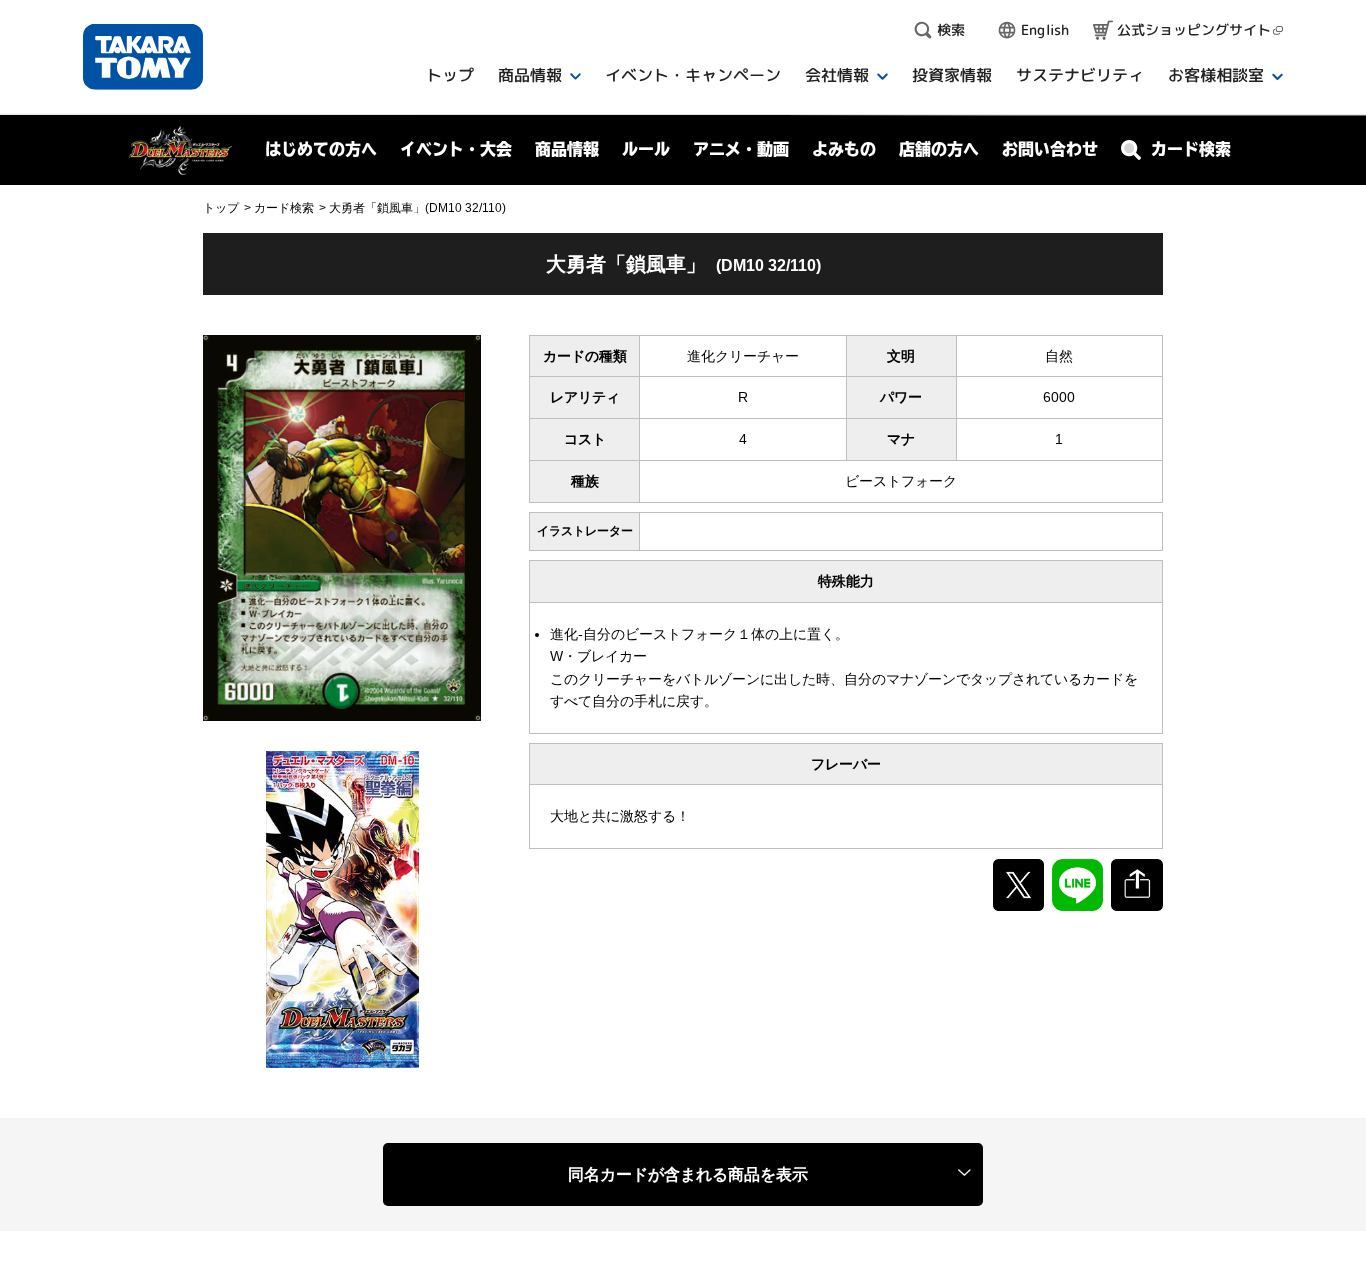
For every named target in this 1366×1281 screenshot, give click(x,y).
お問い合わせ (1050, 149)
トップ (221, 208)
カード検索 (284, 208)
